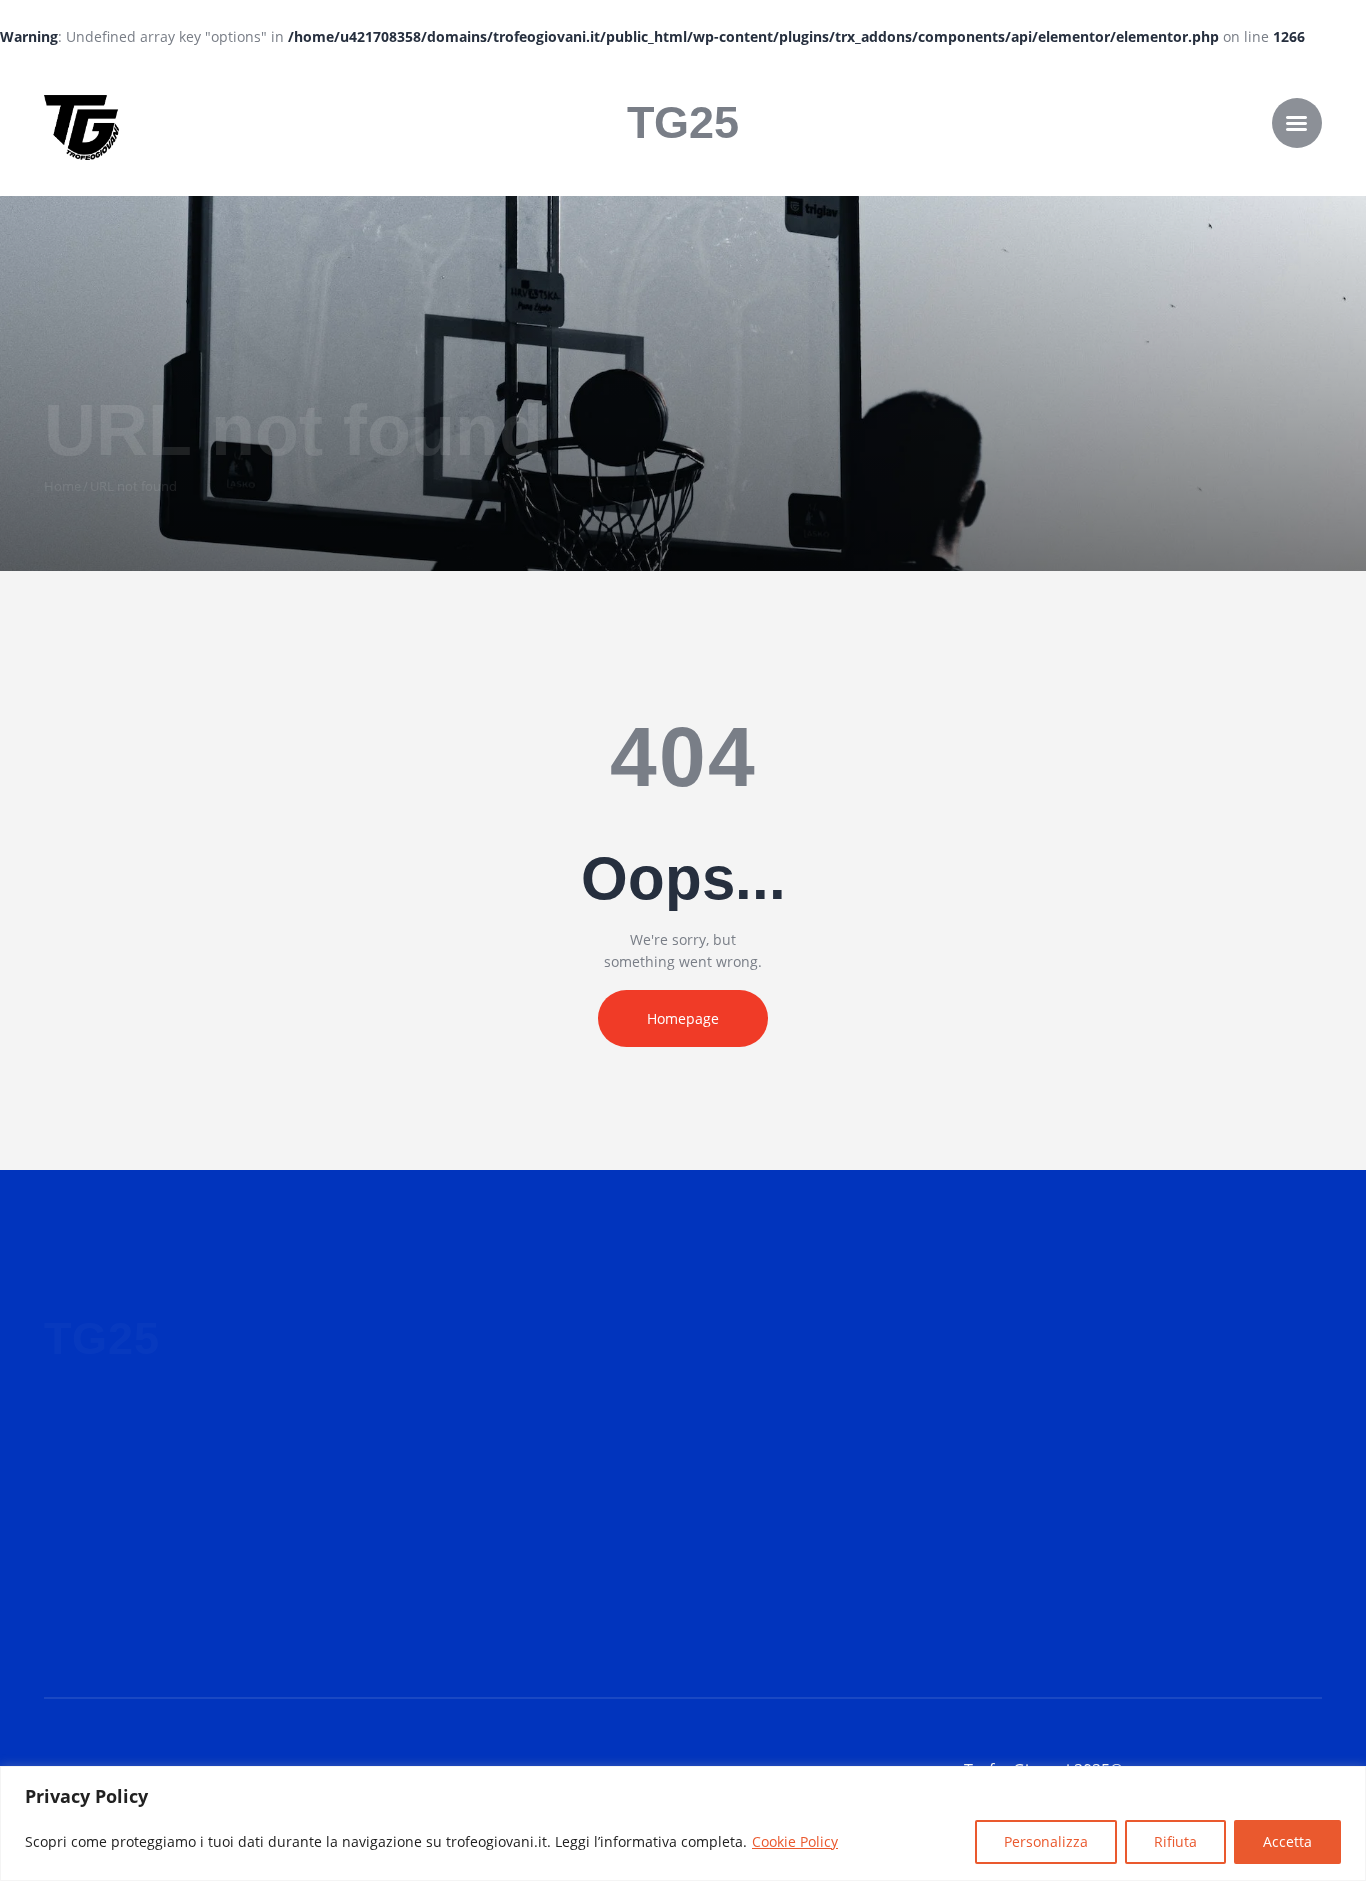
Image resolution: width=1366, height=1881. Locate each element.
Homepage (683, 1018)
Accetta (1287, 1841)
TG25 (683, 122)
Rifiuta (1175, 1841)
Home (62, 486)
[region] (683, 1823)
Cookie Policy (795, 1841)
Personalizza (1046, 1841)
